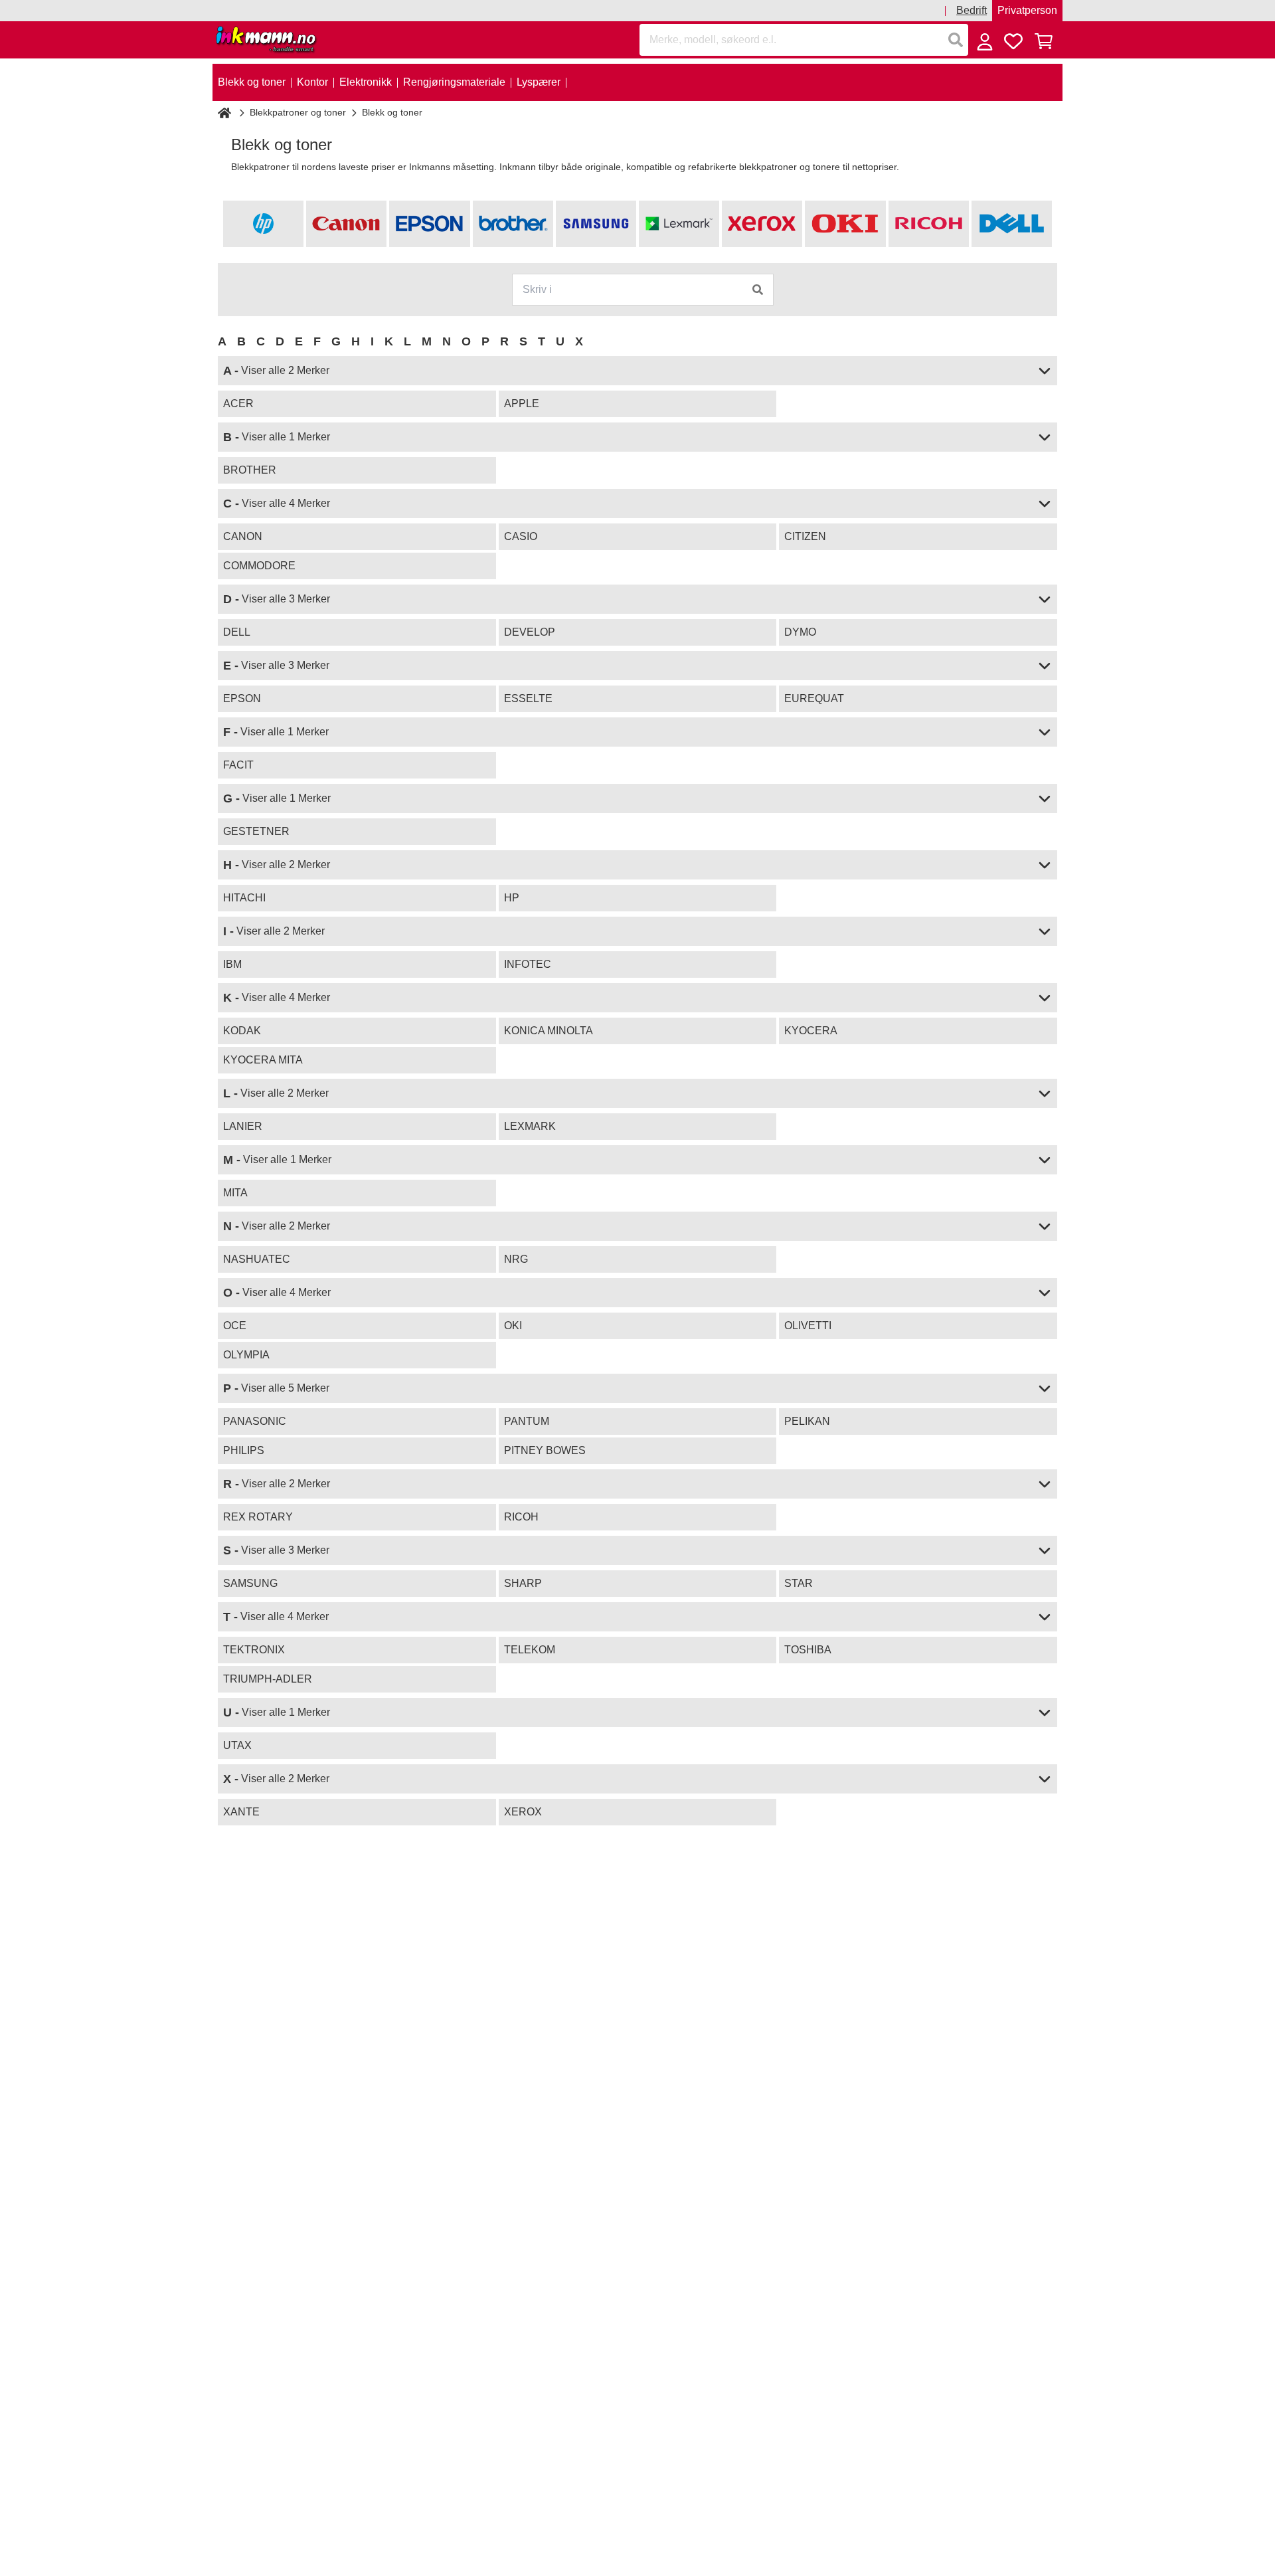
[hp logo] (263, 224)
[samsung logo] (596, 224)
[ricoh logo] (929, 224)
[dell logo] (1012, 224)
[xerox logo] (762, 224)
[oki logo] (845, 224)
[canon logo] (346, 224)
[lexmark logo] (679, 224)
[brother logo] (513, 224)
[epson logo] (429, 224)
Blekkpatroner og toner (298, 112)
